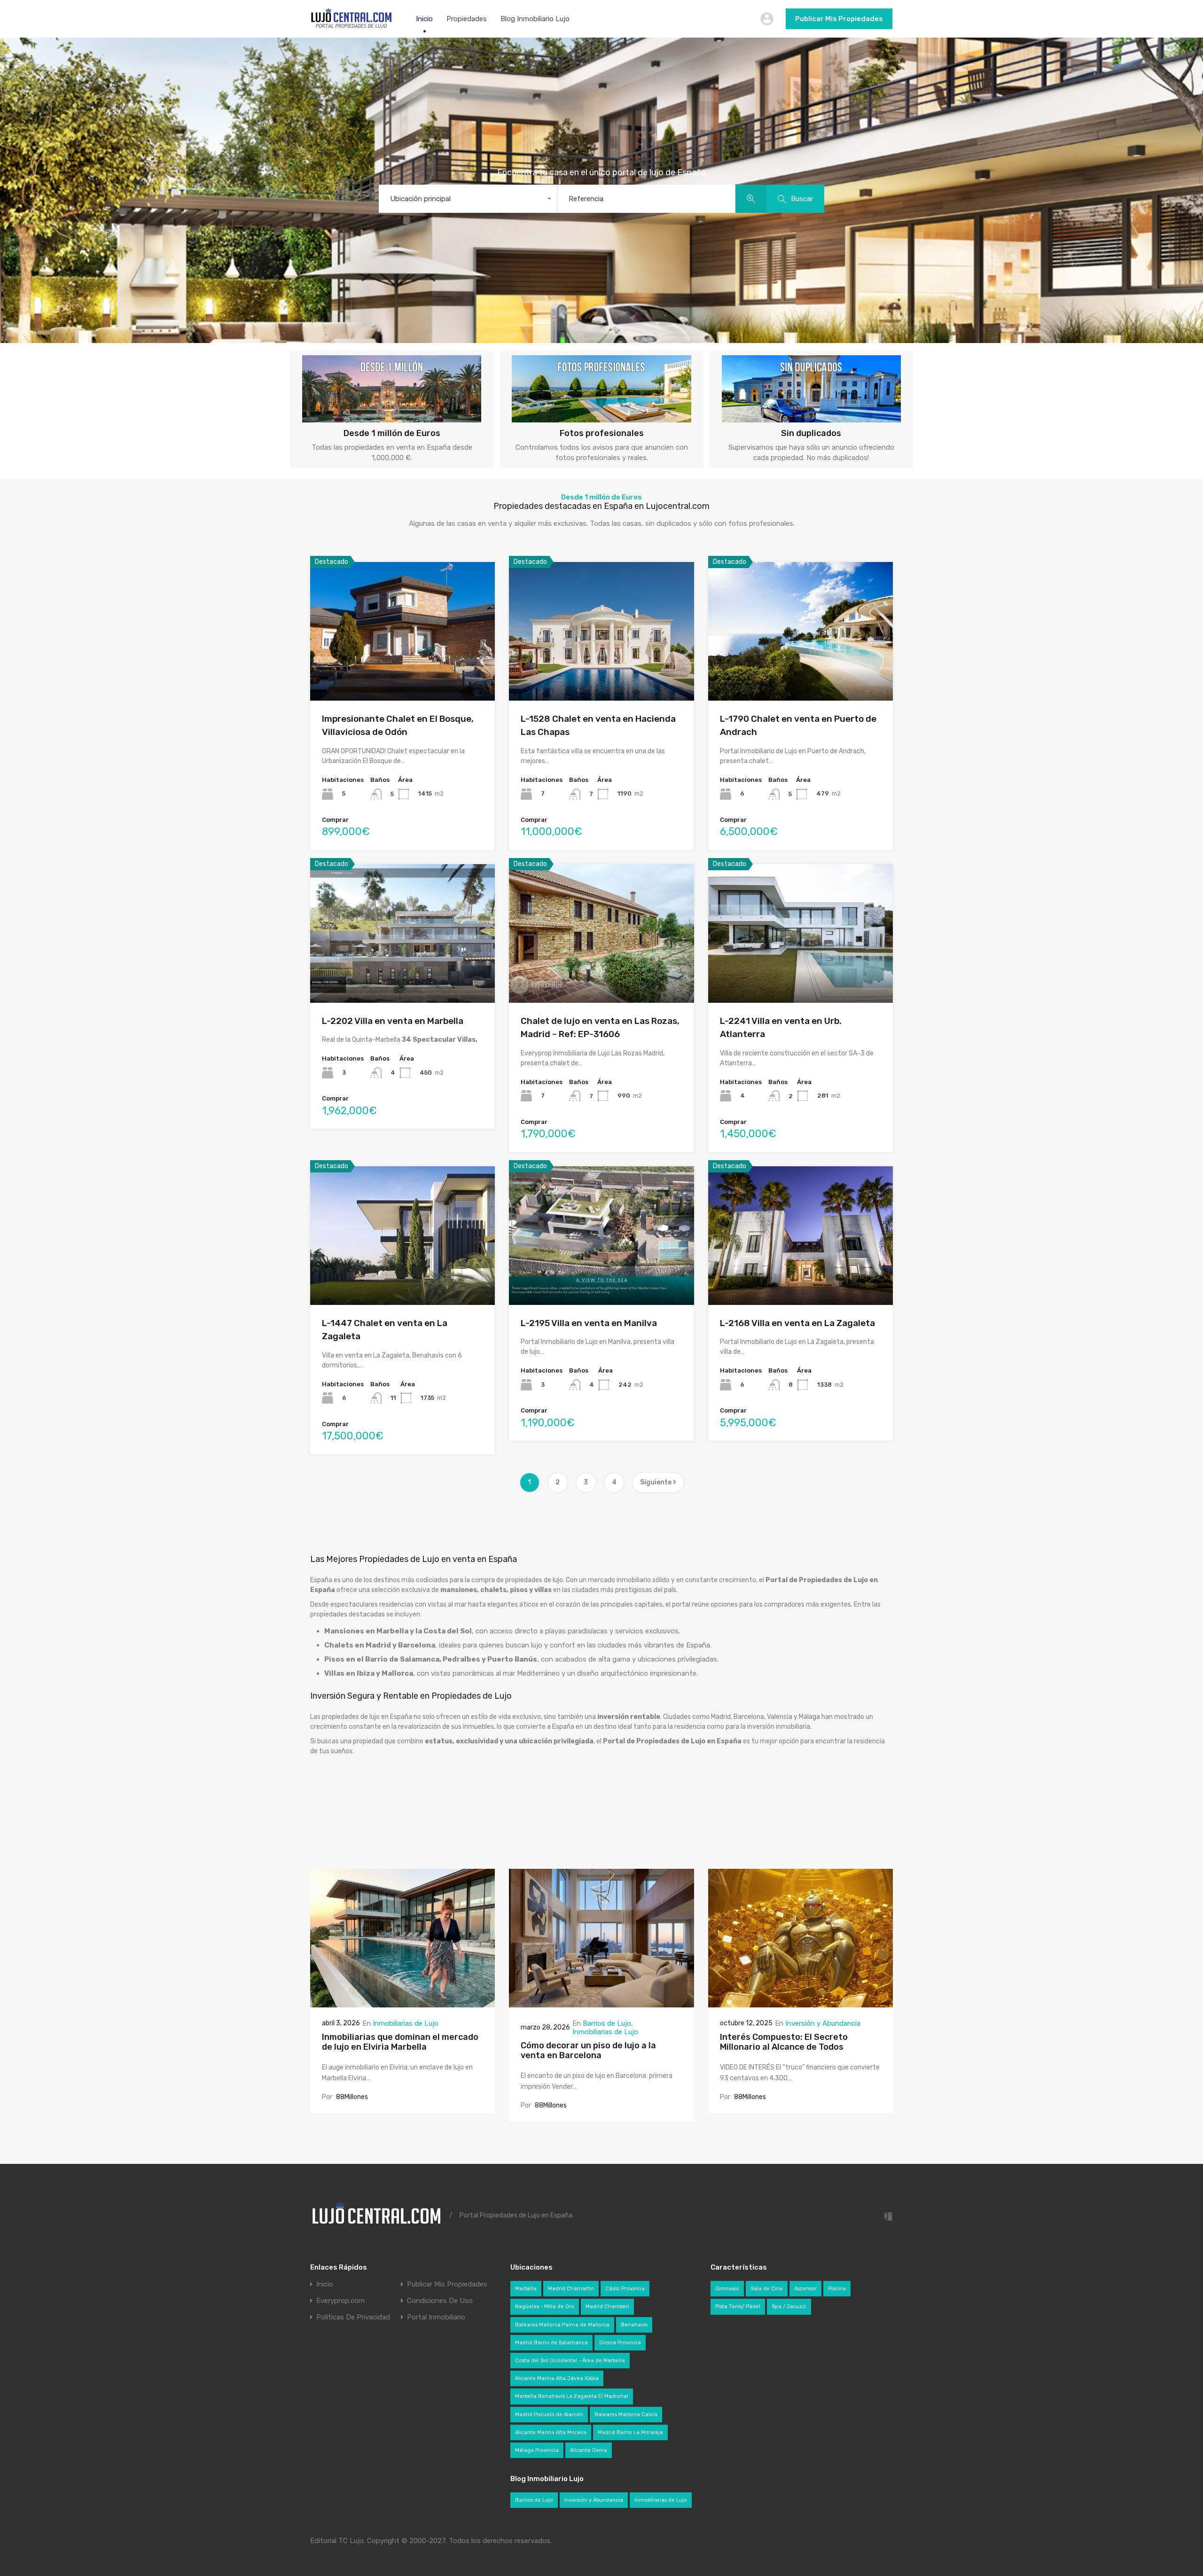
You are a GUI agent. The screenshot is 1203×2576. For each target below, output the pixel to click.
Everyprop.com (340, 2301)
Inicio (424, 19)
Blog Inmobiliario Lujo (535, 19)
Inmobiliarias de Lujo (406, 2023)
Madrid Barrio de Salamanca (551, 2343)
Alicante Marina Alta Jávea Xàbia (557, 2378)
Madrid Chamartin (571, 2289)
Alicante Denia (589, 2450)
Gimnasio (727, 2289)
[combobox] (468, 199)
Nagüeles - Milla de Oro (545, 2307)
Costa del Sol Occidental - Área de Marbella (570, 2361)
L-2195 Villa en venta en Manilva (589, 1323)
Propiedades (467, 19)
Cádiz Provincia (625, 2289)
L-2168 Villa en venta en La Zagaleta (797, 1323)
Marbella (526, 2289)
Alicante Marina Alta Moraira (551, 2432)
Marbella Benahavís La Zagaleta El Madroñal (572, 2396)
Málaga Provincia (537, 2450)
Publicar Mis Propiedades (839, 19)
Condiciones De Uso (440, 2301)
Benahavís (634, 2325)
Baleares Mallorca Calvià (626, 2415)
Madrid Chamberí (607, 2307)
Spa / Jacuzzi (789, 2307)
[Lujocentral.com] (351, 26)
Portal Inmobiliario (436, 2317)
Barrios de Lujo (607, 2023)
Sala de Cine (767, 2289)
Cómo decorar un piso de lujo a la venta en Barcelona (588, 2051)
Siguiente (656, 1482)
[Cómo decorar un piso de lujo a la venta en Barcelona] (601, 2003)
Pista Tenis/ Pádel (738, 2307)
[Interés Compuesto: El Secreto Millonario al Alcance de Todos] (801, 2003)
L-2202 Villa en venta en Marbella (393, 1021)
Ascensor (805, 2289)
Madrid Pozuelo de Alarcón (549, 2415)
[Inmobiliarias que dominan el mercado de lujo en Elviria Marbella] (402, 2003)
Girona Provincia (620, 2343)
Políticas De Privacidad (353, 2317)
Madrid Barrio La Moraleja (630, 2432)
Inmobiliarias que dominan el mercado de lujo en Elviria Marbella (400, 2042)
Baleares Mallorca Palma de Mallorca (562, 2325)
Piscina (837, 2289)
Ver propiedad (402, 673)
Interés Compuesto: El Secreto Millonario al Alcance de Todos (784, 2042)
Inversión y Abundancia (823, 2023)
